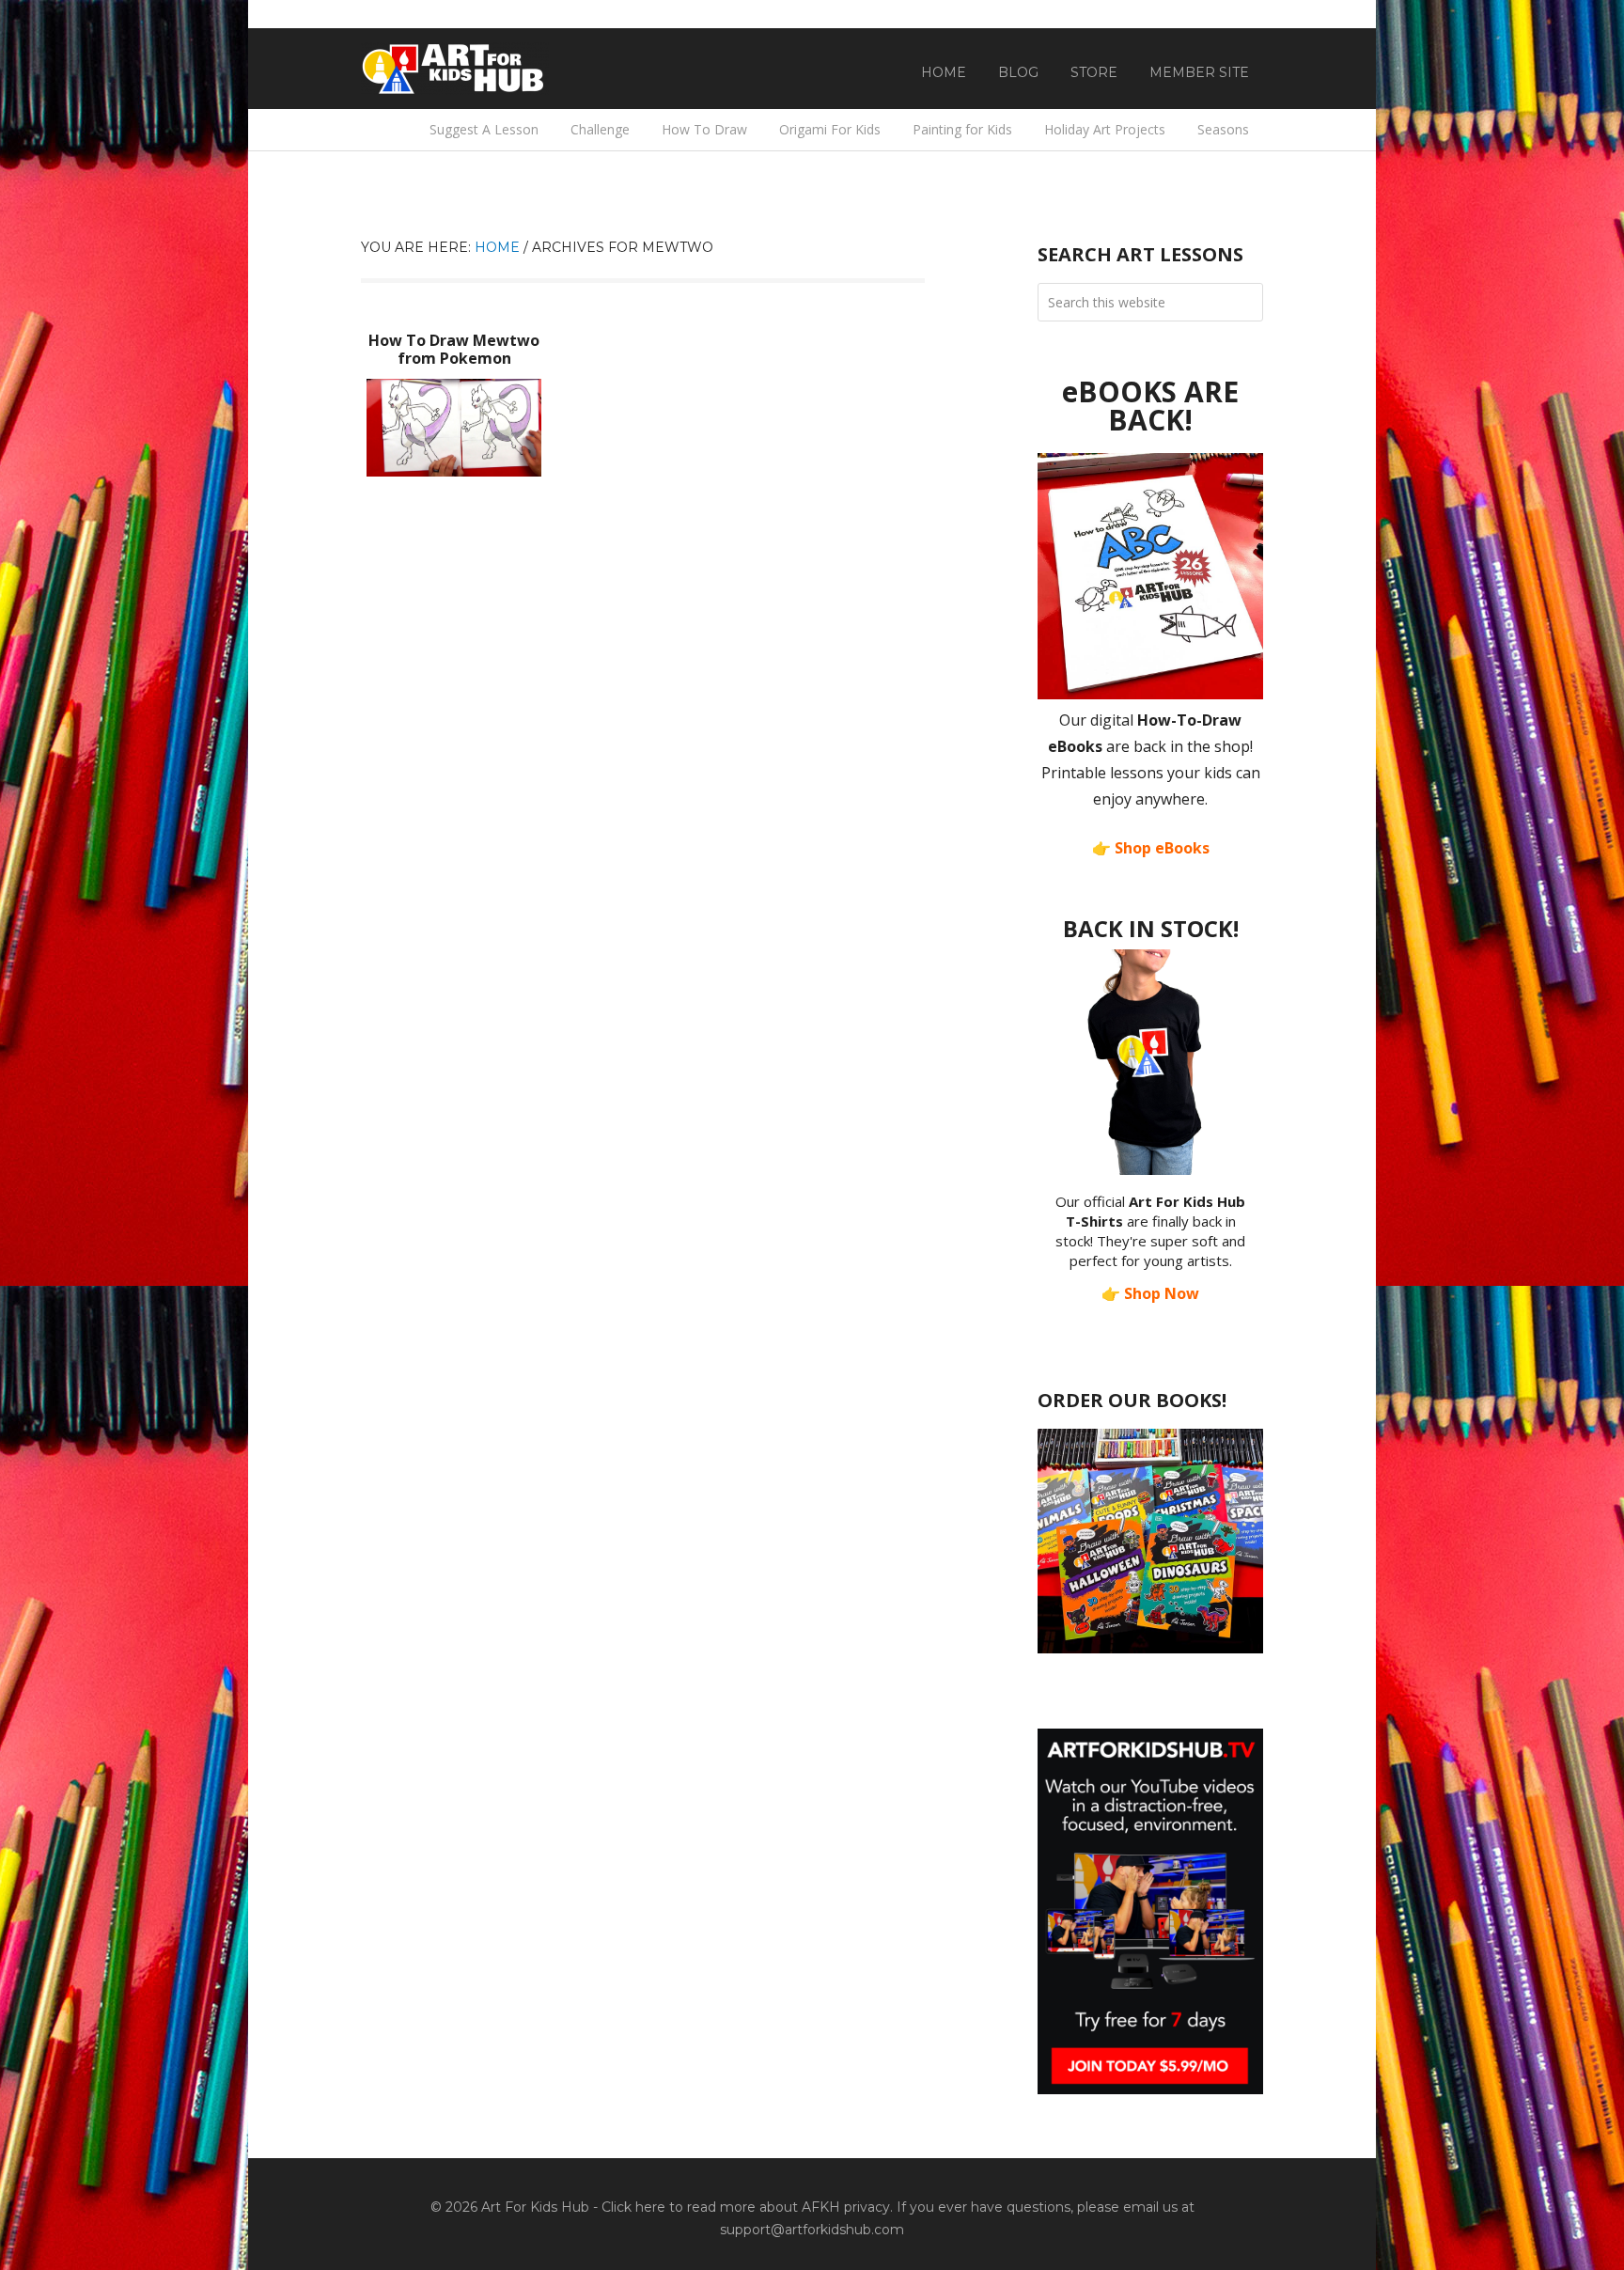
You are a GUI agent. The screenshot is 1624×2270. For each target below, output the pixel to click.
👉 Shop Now (1150, 1293)
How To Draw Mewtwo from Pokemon (454, 349)
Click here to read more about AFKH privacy (746, 2207)
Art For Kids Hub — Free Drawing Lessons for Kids (455, 69)
